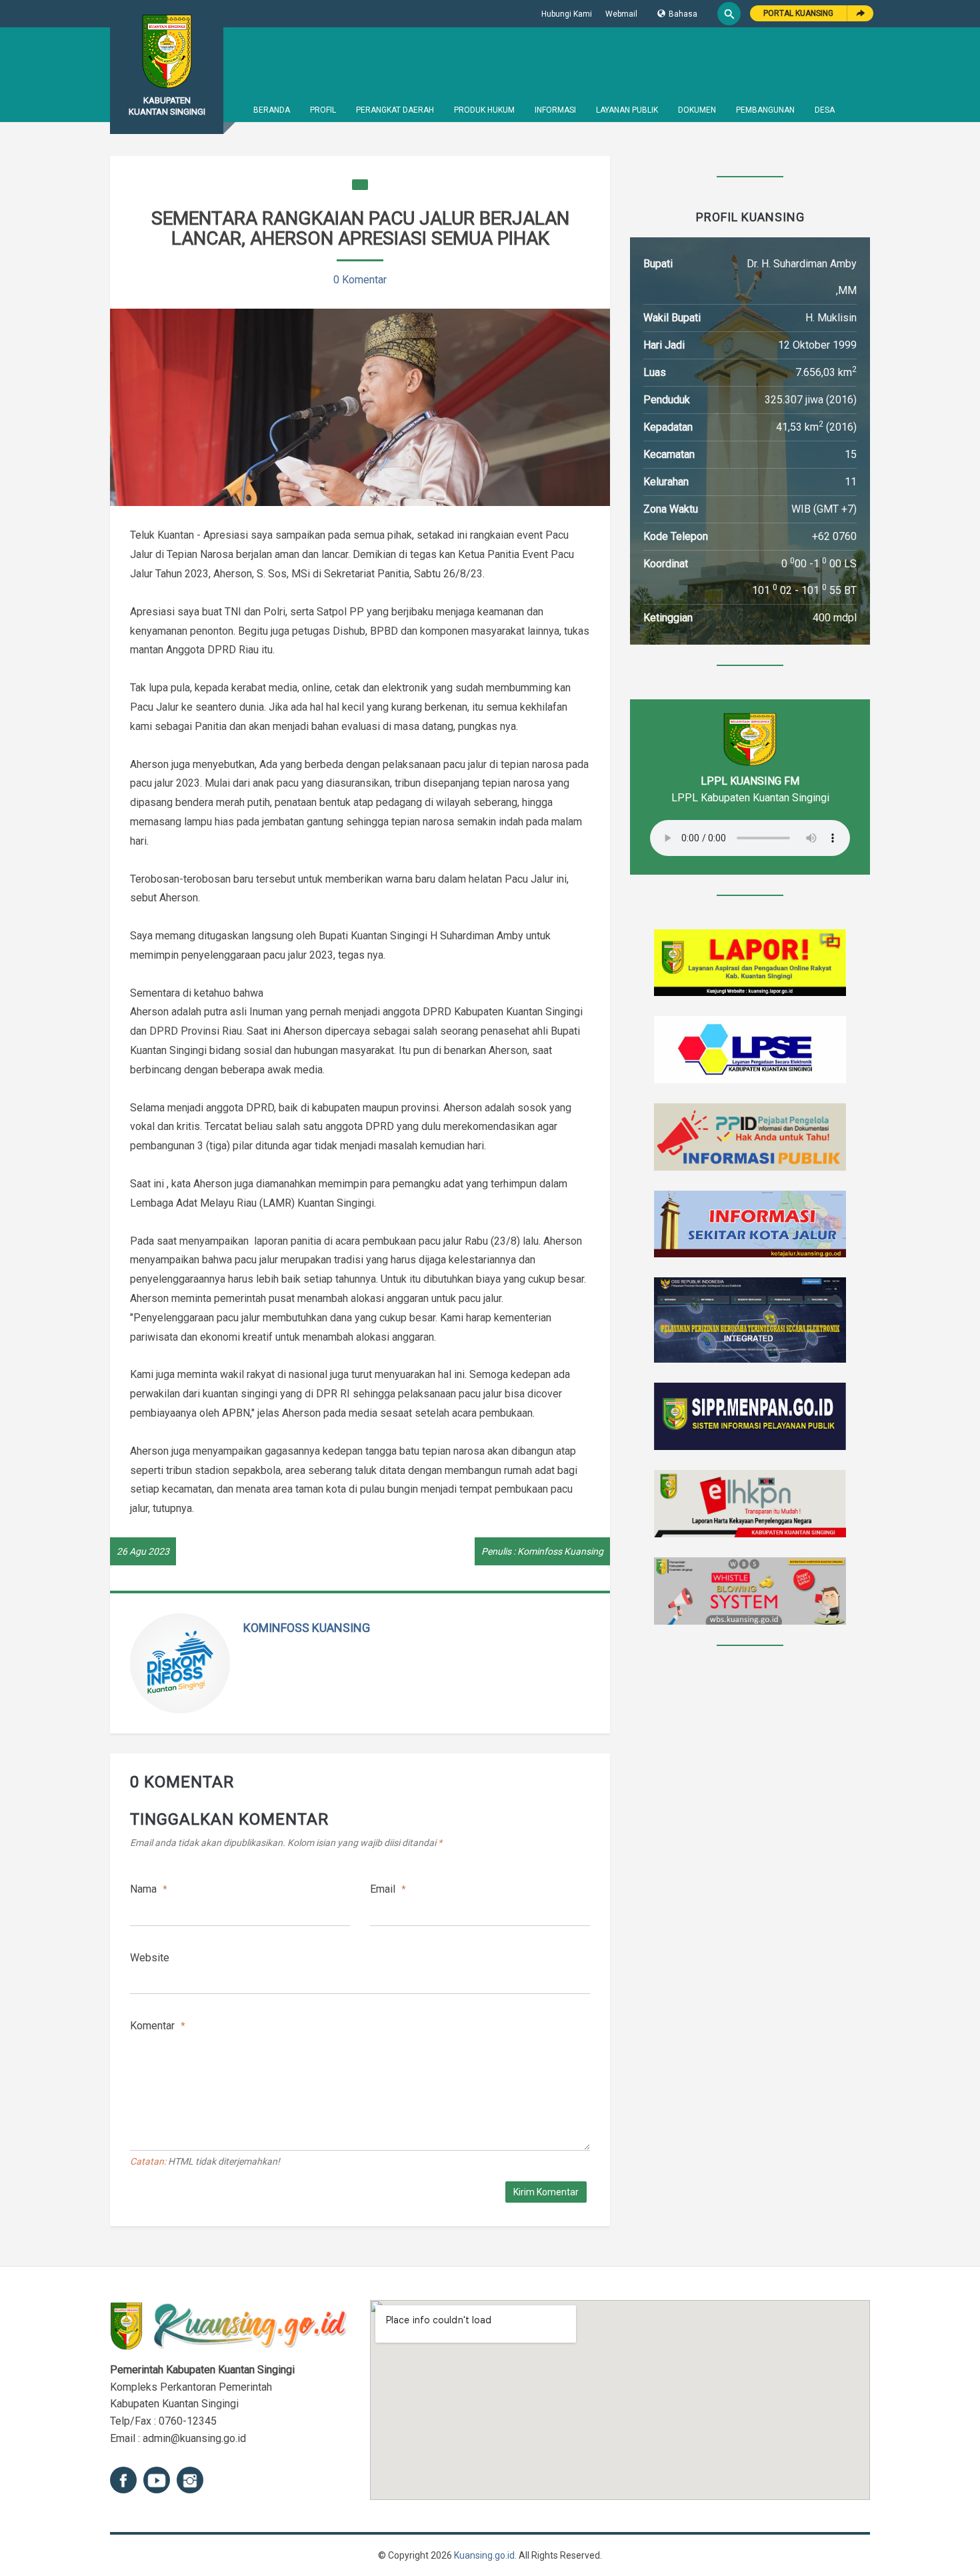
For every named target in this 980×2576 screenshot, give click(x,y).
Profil (323, 110)
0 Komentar (360, 280)
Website (150, 1958)
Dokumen (697, 110)
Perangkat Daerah (395, 110)
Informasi (555, 110)
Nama (149, 1889)
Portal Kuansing (798, 13)
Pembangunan (765, 110)
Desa (825, 110)
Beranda (272, 110)
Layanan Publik (627, 110)
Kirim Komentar (546, 2192)
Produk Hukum (484, 110)
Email (388, 1889)
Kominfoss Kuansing (307, 1628)
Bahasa (683, 14)
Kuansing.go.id (484, 2555)
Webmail (621, 14)
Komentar (158, 2026)
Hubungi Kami (567, 14)
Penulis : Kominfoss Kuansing (542, 1551)
